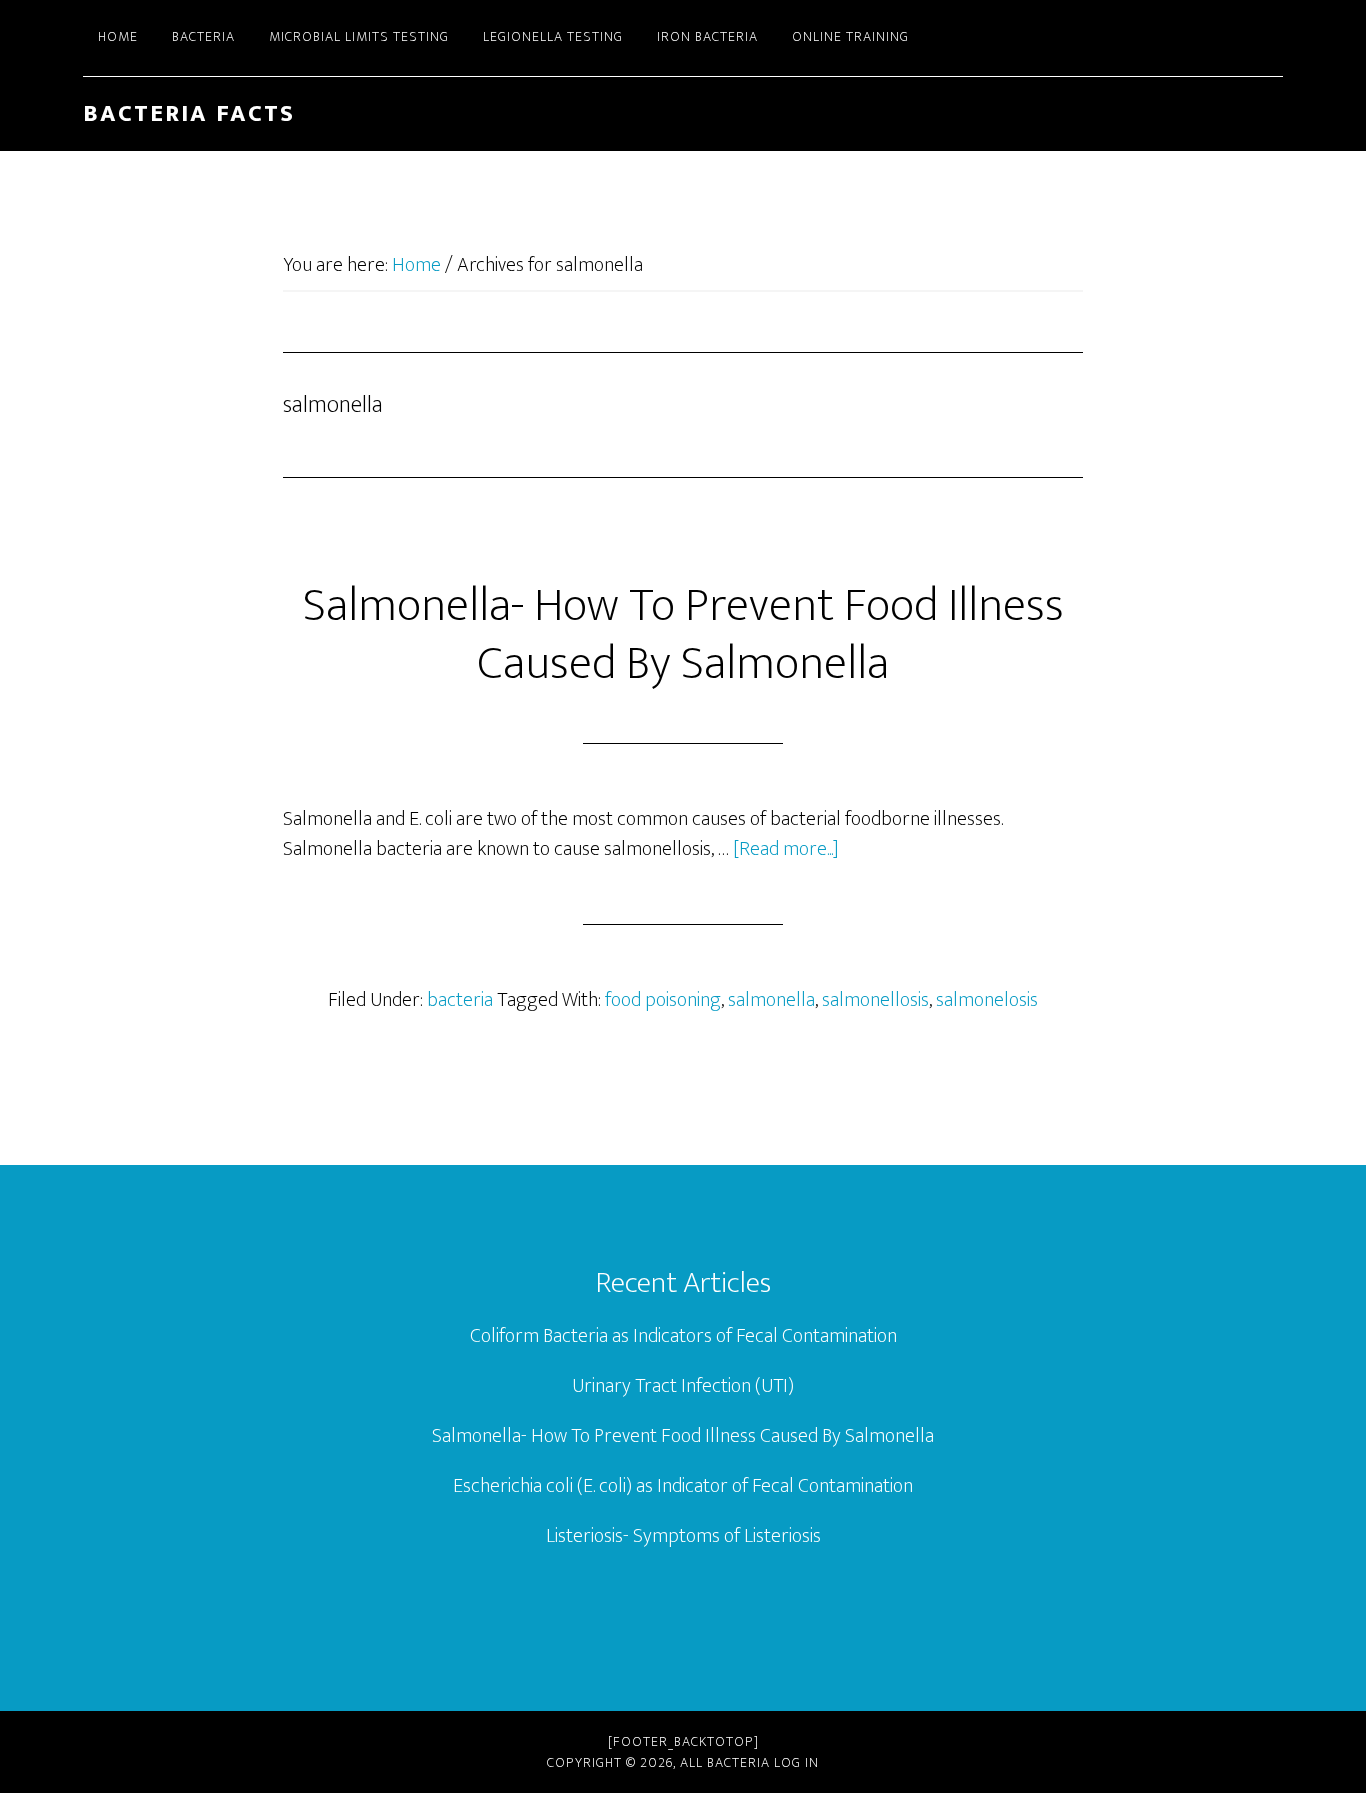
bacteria (460, 1000)
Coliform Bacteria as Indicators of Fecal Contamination (683, 1336)
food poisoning (663, 1000)
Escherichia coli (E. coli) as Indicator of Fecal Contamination (683, 1486)
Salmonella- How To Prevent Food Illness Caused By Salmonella (683, 635)
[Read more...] (786, 849)
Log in (796, 1762)
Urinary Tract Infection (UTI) (683, 1386)
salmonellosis (875, 1000)
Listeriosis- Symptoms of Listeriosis (683, 1536)
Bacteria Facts (189, 114)
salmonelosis (987, 1000)
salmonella (771, 1000)
